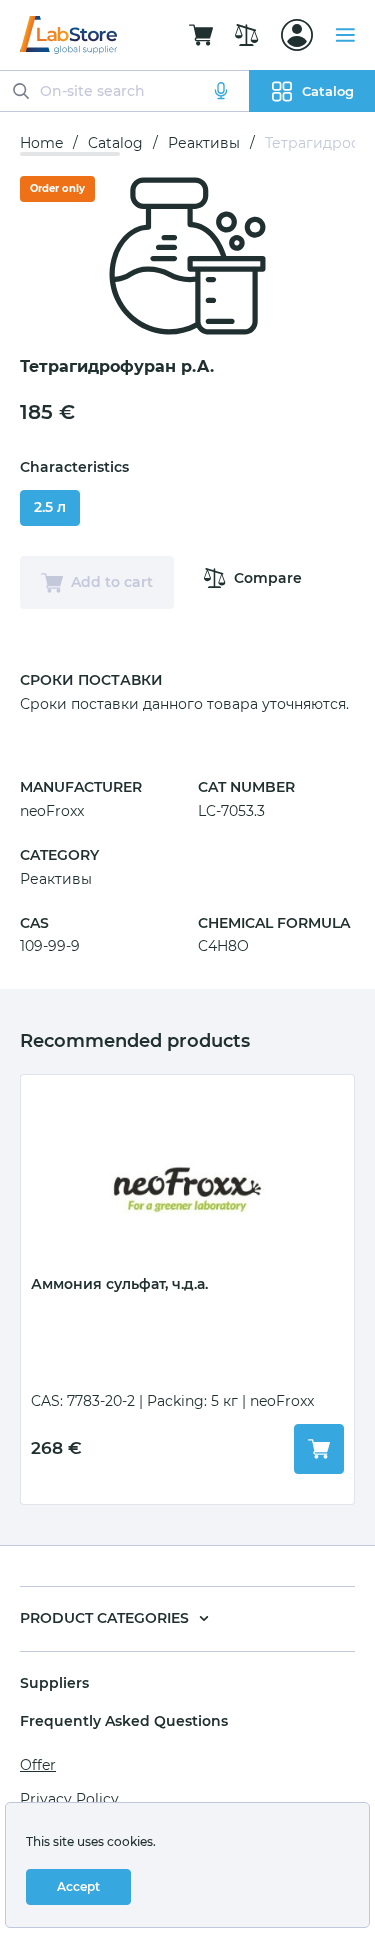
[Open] (297, 35)
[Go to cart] (201, 35)
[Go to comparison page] (247, 35)
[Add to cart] (319, 1449)
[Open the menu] (345, 35)
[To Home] (68, 35)
